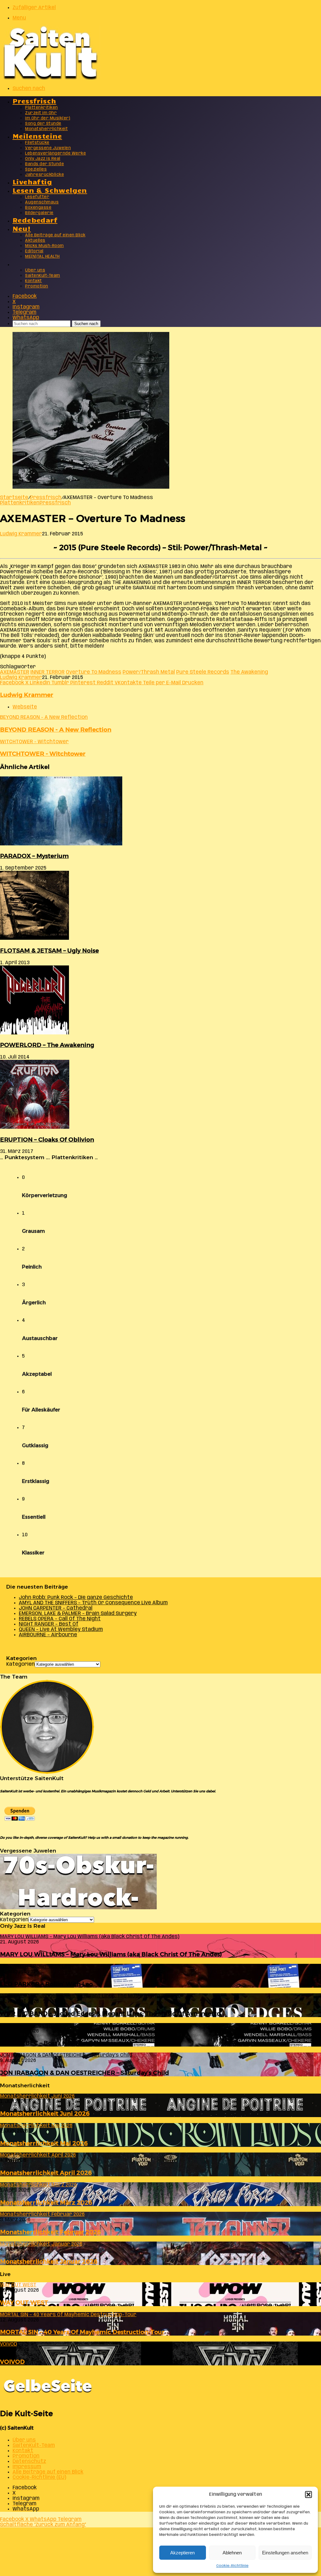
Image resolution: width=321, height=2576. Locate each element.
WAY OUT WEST (24, 2303)
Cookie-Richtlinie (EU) (39, 2477)
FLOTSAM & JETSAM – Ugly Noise (49, 951)
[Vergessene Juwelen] (78, 1908)
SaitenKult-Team (43, 276)
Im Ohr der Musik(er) (48, 118)
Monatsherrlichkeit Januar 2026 (49, 2261)
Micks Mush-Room (45, 246)
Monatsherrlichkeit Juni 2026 (45, 2113)
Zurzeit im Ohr (41, 113)
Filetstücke (37, 143)
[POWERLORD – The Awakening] (34, 1033)
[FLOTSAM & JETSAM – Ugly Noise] (34, 938)
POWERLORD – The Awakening (47, 1045)
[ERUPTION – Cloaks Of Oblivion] (35, 1127)
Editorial (34, 251)
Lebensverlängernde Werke (55, 153)
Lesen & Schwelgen (50, 190)
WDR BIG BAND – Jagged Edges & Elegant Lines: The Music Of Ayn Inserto (110, 2013)
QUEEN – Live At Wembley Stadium (61, 1630)
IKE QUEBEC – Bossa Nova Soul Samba (57, 2043)
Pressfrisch (34, 100)
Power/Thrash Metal (149, 672)
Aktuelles (35, 241)
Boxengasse (38, 208)
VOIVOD (12, 2362)
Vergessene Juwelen (48, 148)
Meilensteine (37, 136)
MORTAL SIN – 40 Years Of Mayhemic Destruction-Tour (82, 2332)
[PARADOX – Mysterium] (61, 844)
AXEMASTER (15, 672)
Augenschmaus (42, 202)
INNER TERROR (47, 672)
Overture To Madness (94, 672)
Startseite (14, 498)
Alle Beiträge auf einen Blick (55, 235)
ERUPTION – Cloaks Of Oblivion (47, 1140)
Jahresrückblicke (45, 175)
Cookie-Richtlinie (232, 2566)
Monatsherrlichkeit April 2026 (46, 2173)
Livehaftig (32, 181)
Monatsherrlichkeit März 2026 (46, 2203)
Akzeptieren (182, 2553)
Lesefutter (37, 197)
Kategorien (21, 1664)
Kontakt (34, 281)
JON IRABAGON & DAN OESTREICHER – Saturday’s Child (84, 2073)
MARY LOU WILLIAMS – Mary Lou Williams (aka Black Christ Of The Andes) (111, 1954)
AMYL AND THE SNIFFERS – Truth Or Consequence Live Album (93, 1603)
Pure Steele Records (203, 672)
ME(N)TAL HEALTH (42, 257)
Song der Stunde (43, 124)
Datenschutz (29, 2461)
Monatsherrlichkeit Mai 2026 (44, 2143)
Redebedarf (35, 220)
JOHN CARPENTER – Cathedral (56, 1608)
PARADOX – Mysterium (34, 856)
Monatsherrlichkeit (46, 129)
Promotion (37, 286)
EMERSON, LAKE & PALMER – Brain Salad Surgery (78, 1614)
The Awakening (249, 672)
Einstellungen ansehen (285, 2553)
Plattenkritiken (42, 108)
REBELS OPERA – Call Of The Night (60, 1619)
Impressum (27, 2467)
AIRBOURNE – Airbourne (48, 1635)
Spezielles (36, 169)
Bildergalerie (39, 213)
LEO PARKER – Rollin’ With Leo (46, 1984)
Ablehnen (232, 2553)
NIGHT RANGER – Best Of (49, 1624)
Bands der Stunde (45, 164)
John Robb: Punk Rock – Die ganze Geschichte (76, 1598)
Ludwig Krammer (21, 534)
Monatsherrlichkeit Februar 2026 (50, 2232)
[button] (308, 2495)
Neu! (22, 228)
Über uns (35, 270)
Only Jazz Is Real (43, 159)
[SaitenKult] (50, 78)
